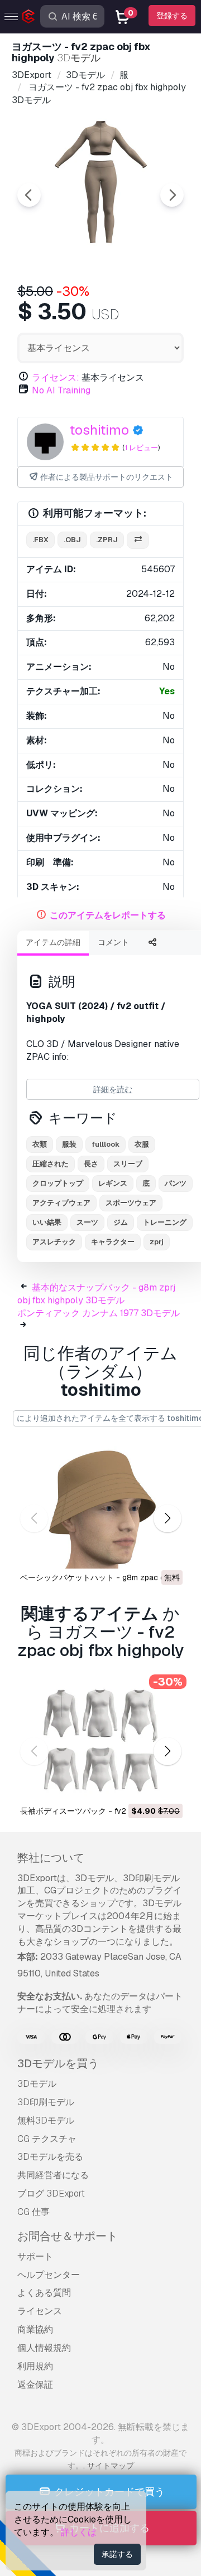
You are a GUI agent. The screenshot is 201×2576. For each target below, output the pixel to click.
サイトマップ (111, 2466)
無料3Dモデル (46, 2120)
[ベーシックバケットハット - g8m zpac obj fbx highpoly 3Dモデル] (100, 1508)
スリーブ (128, 1164)
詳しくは (79, 2532)
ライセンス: (56, 378)
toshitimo (99, 430)
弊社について (51, 1858)
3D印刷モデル (46, 2102)
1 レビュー (141, 448)
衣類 (40, 1144)
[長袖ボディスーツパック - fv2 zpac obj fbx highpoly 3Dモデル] (100, 1740)
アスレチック (54, 1242)
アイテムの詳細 (53, 942)
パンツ (176, 1183)
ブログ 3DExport (51, 2193)
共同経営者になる (53, 2175)
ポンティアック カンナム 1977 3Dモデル (99, 1313)
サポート (35, 2256)
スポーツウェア (131, 1203)
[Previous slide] (29, 195)
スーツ (87, 1222)
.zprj (107, 540)
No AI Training (61, 390)
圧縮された (51, 1164)
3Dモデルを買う (58, 2063)
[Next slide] (172, 195)
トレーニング (165, 1222)
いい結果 (47, 1222)
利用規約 (35, 2366)
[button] (167, 1518)
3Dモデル (37, 2084)
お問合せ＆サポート (68, 2236)
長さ (91, 1164)
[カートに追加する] (143, 1786)
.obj (72, 540)
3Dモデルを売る (50, 2157)
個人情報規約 (44, 2348)
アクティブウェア (61, 1203)
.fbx (40, 540)
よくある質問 (44, 2293)
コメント (113, 942)
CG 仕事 (33, 2212)
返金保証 (35, 2385)
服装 (69, 1144)
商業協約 (35, 2329)
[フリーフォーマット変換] (138, 540)
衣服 (142, 1144)
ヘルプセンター (49, 2275)
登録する (172, 16)
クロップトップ (58, 1183)
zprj (157, 1242)
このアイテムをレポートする (108, 915)
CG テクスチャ (47, 2139)
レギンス (113, 1183)
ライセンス (40, 2311)
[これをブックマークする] (166, 1553)
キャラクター (113, 1242)
